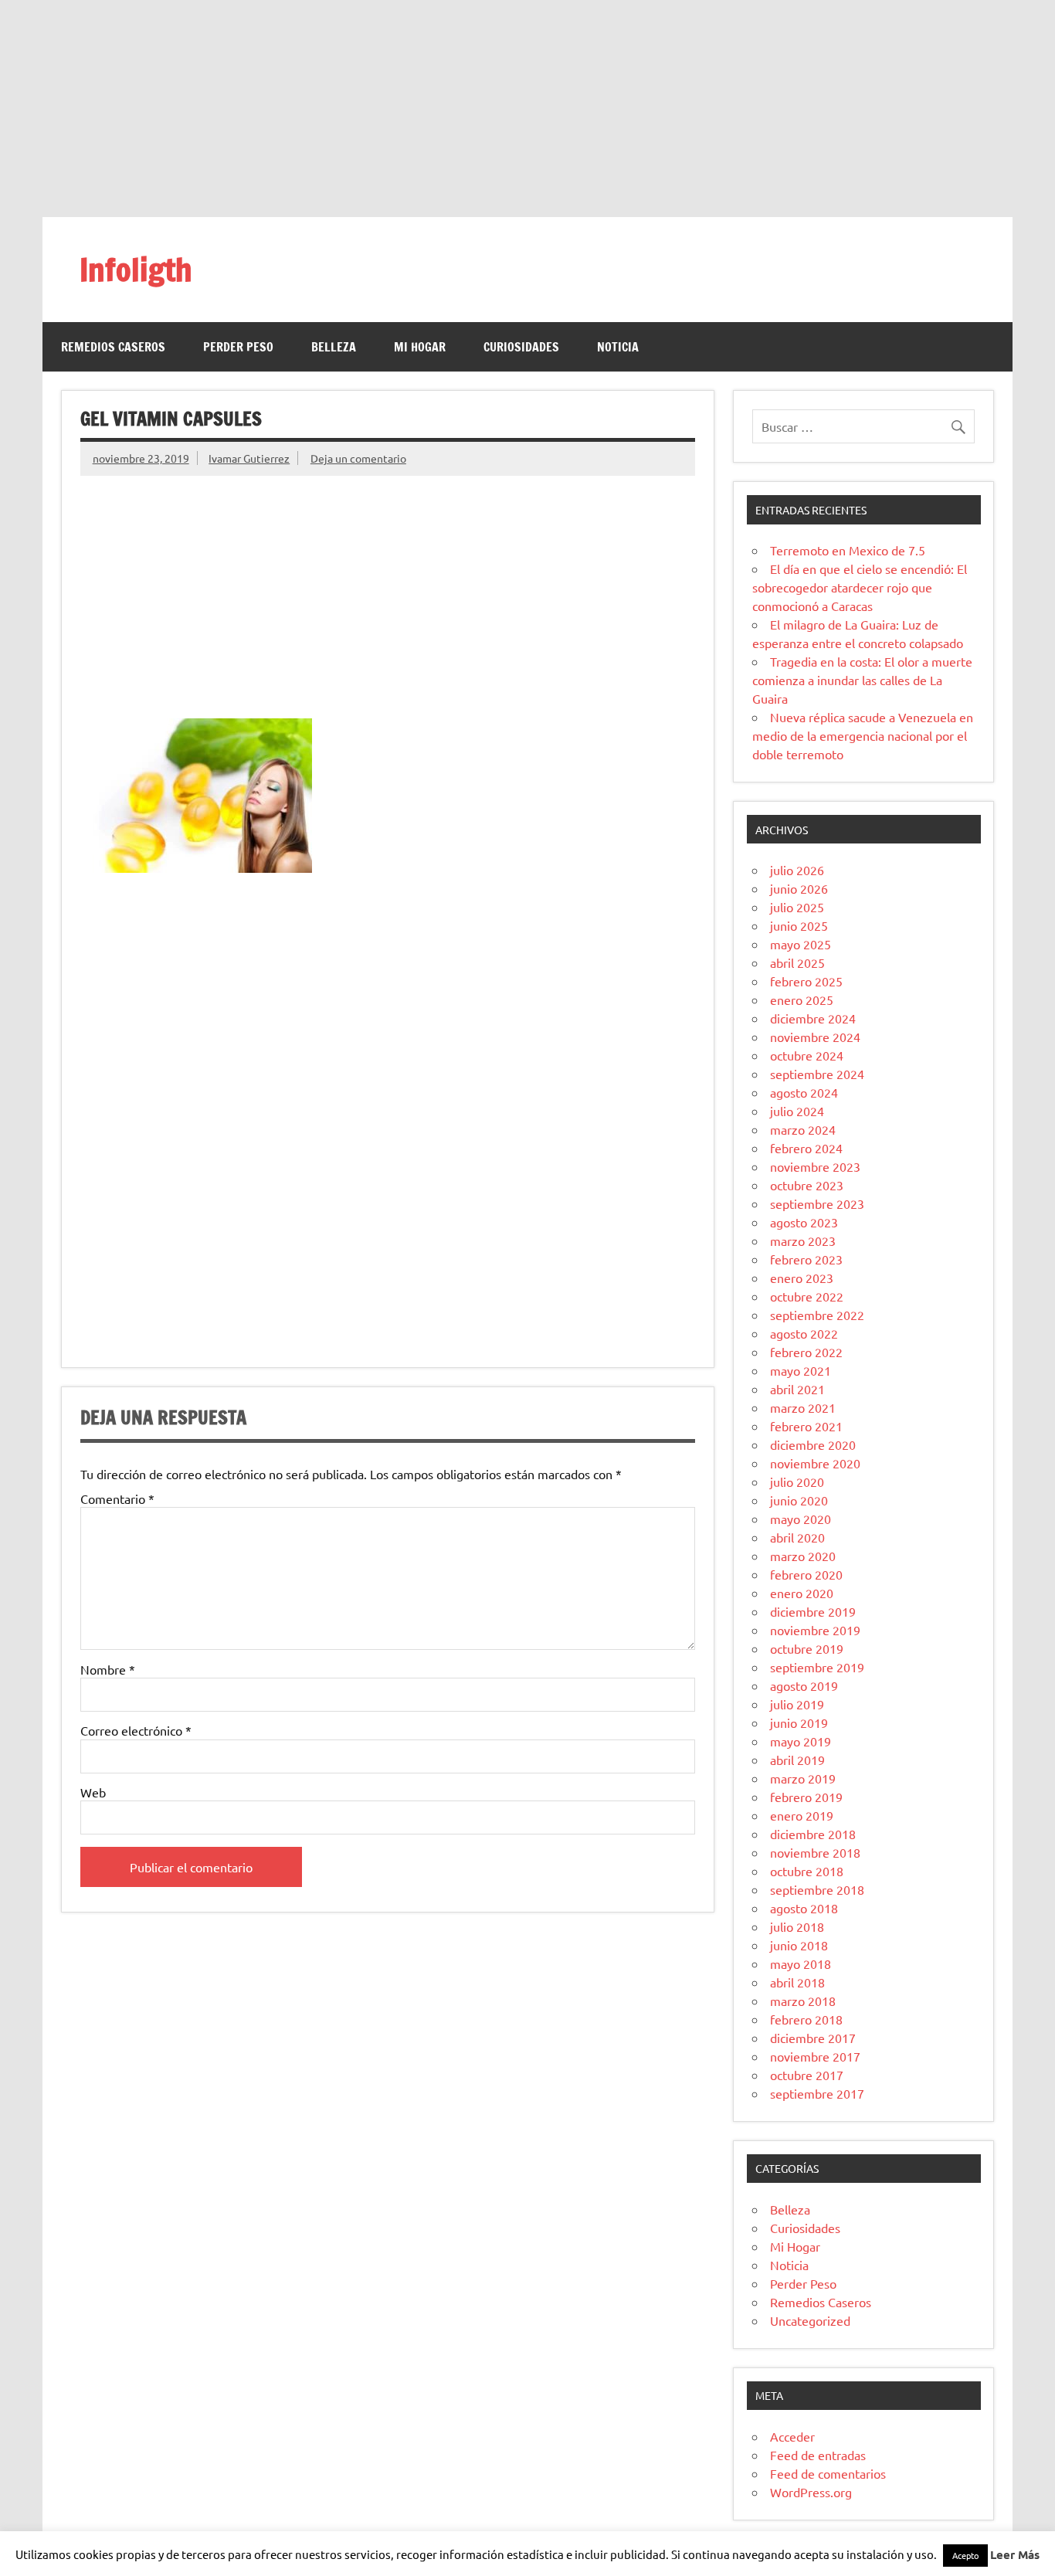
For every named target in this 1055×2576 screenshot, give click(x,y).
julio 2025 (797, 907)
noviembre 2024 (815, 1037)
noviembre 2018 (815, 1852)
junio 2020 (799, 1500)
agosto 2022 (804, 1333)
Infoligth (136, 269)
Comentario (117, 1498)
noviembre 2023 (815, 1166)
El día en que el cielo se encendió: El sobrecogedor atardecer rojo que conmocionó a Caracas (860, 587)
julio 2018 (797, 1926)
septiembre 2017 (817, 2093)
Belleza (334, 347)
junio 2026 (799, 888)
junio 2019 (799, 1722)
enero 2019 (802, 1815)
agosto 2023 (804, 1222)
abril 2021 (797, 1389)
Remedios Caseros (113, 347)
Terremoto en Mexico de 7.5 (848, 550)
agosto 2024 (804, 1092)
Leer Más (1015, 2554)
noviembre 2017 (815, 2056)
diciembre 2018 (813, 1834)
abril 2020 (797, 1537)
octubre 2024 (807, 1055)
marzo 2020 (803, 1556)
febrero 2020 (806, 1574)
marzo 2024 (803, 1129)
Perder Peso (238, 347)
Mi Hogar (420, 347)
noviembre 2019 (815, 1630)
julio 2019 (797, 1704)
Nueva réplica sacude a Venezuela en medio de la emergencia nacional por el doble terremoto (863, 735)
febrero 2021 (806, 1426)
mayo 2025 (801, 944)
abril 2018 (797, 1982)
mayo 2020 (801, 1519)
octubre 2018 (807, 1871)
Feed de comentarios (828, 2473)
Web (93, 1792)
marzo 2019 (803, 1778)
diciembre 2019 (813, 1611)
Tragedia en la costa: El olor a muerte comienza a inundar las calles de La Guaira (862, 680)
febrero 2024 (806, 1148)
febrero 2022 (806, 1352)
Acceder (792, 2436)
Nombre (108, 1669)
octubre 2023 (807, 1185)
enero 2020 (802, 1593)
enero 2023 (802, 1278)
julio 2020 (797, 1481)
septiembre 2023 (817, 1203)
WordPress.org (811, 2492)
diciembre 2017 (813, 2038)
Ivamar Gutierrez (249, 458)
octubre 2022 (807, 1296)
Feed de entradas (818, 2455)
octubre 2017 (807, 2075)
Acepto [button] (965, 2555)
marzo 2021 (803, 1407)
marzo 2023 (803, 1240)
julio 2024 (797, 1111)
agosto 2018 (804, 1908)
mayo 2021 (801, 1370)
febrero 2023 (806, 1259)
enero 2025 (802, 1000)
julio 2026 (797, 870)
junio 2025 (799, 925)
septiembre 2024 (817, 1074)
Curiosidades (521, 347)
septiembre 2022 (817, 1315)
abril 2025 (797, 962)
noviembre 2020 (815, 1463)
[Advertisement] (527, 108)
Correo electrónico (136, 1730)
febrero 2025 (806, 981)
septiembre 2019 (817, 1667)
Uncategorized (810, 2320)
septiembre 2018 (817, 1889)
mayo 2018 (801, 1963)
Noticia (618, 347)
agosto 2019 (804, 1685)
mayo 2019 (801, 1741)
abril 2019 (797, 1760)
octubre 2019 (807, 1648)
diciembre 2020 (813, 1444)
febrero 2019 (806, 1797)
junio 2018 (799, 1945)
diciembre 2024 (813, 1018)
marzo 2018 (803, 2001)
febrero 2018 (806, 2019)
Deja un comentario (358, 458)
